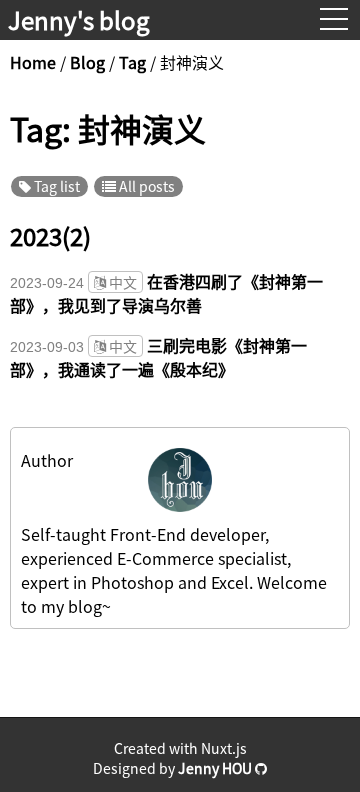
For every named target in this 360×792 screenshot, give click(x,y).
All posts (145, 186)
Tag (132, 62)
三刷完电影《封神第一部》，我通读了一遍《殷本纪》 (158, 357)
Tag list (55, 186)
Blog (87, 62)
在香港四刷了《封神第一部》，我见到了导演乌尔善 (166, 293)
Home (35, 62)
